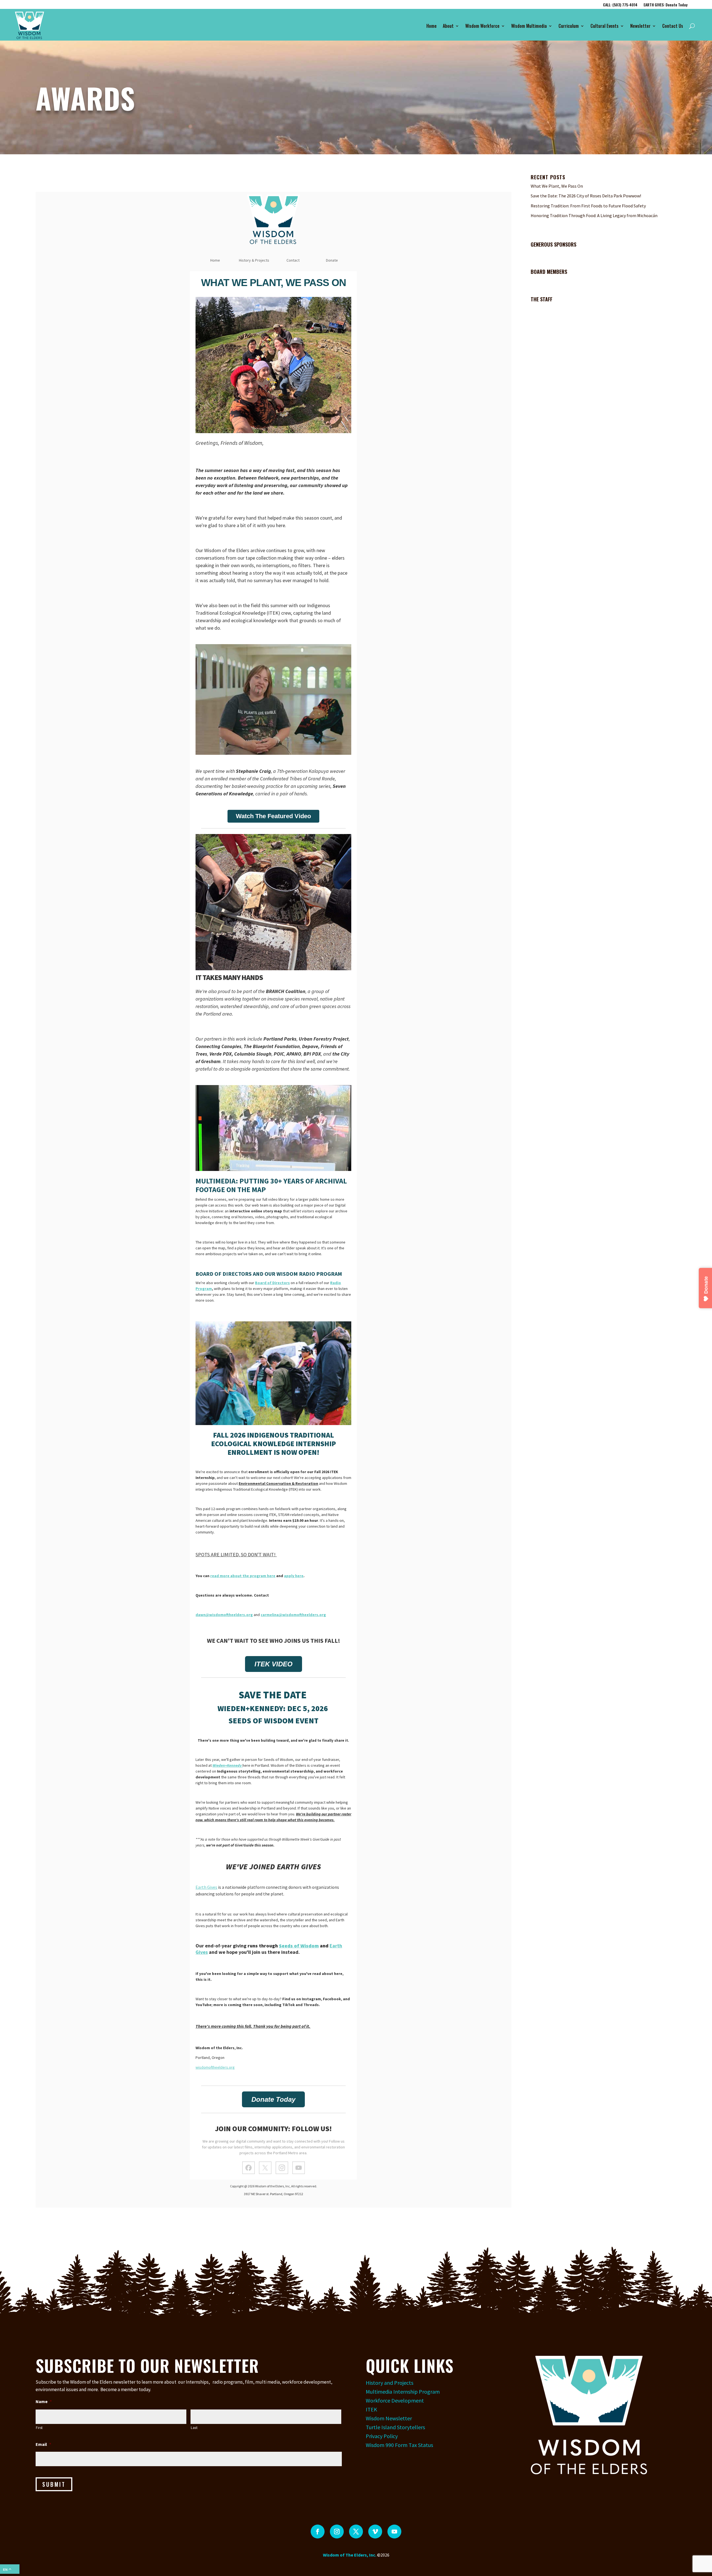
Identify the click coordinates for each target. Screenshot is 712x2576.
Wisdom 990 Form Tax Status (399, 2445)
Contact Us (673, 26)
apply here (294, 1576)
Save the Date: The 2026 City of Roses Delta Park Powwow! (586, 196)
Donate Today (273, 2099)
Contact (293, 260)
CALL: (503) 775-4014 (620, 5)
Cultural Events (605, 26)
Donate (332, 260)
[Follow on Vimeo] (375, 2532)
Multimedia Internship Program (403, 2392)
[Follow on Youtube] (394, 2532)
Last (194, 2428)
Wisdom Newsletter (389, 2418)
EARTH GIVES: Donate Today (666, 5)
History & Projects (254, 260)
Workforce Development (395, 2400)
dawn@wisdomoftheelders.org (224, 1615)
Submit (54, 2484)
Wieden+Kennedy (228, 1765)
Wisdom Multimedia (529, 26)
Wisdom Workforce (482, 26)
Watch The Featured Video (273, 816)
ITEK (371, 2409)
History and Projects (390, 2383)
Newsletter (640, 26)
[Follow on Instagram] (337, 2532)
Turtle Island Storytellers (395, 2427)
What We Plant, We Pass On (557, 186)
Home (432, 26)
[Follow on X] (356, 2532)
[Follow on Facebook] (318, 2532)
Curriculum (569, 26)
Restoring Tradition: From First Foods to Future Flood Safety (588, 206)
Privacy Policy (382, 2436)
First (39, 2428)
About (448, 26)
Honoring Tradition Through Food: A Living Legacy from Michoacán (594, 215)
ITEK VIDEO (274, 1664)
